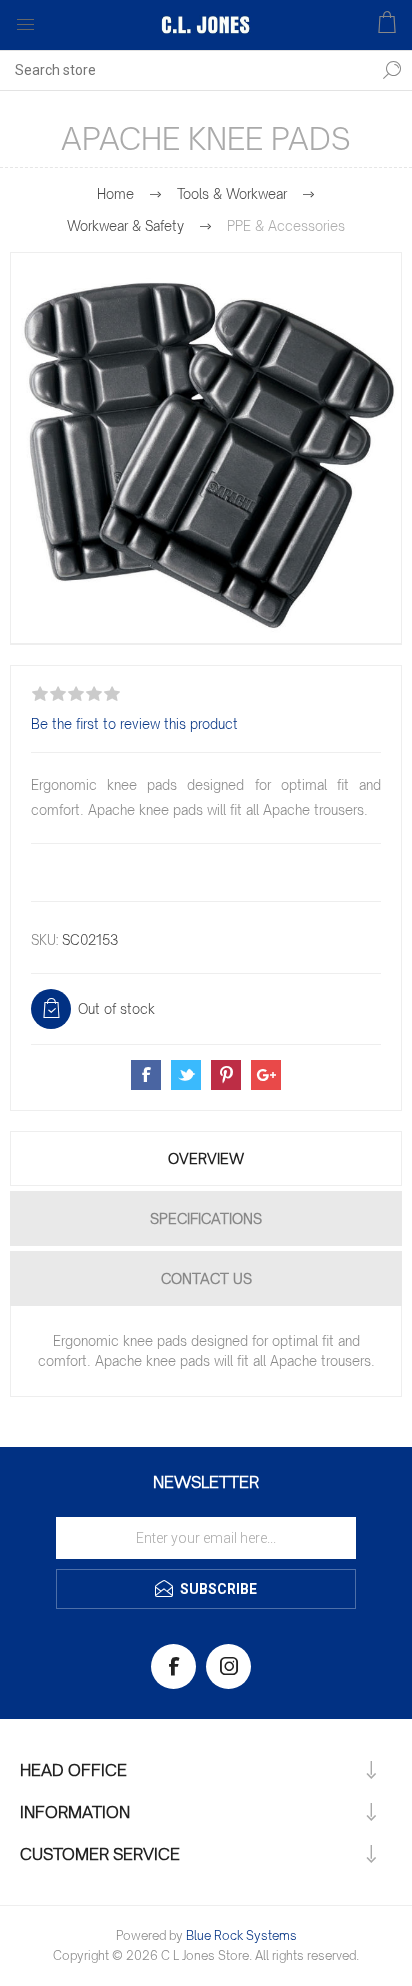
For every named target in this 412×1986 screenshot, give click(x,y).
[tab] (206, 1158)
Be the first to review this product (134, 724)
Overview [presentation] (206, 1158)
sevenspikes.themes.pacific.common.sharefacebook (146, 1075)
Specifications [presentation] (206, 1218)
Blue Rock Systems (241, 1935)
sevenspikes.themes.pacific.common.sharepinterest (226, 1075)
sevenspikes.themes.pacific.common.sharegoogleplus (266, 1075)
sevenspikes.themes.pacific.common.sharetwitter (186, 1075)
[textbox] (186, 70)
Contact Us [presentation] (206, 1278)
